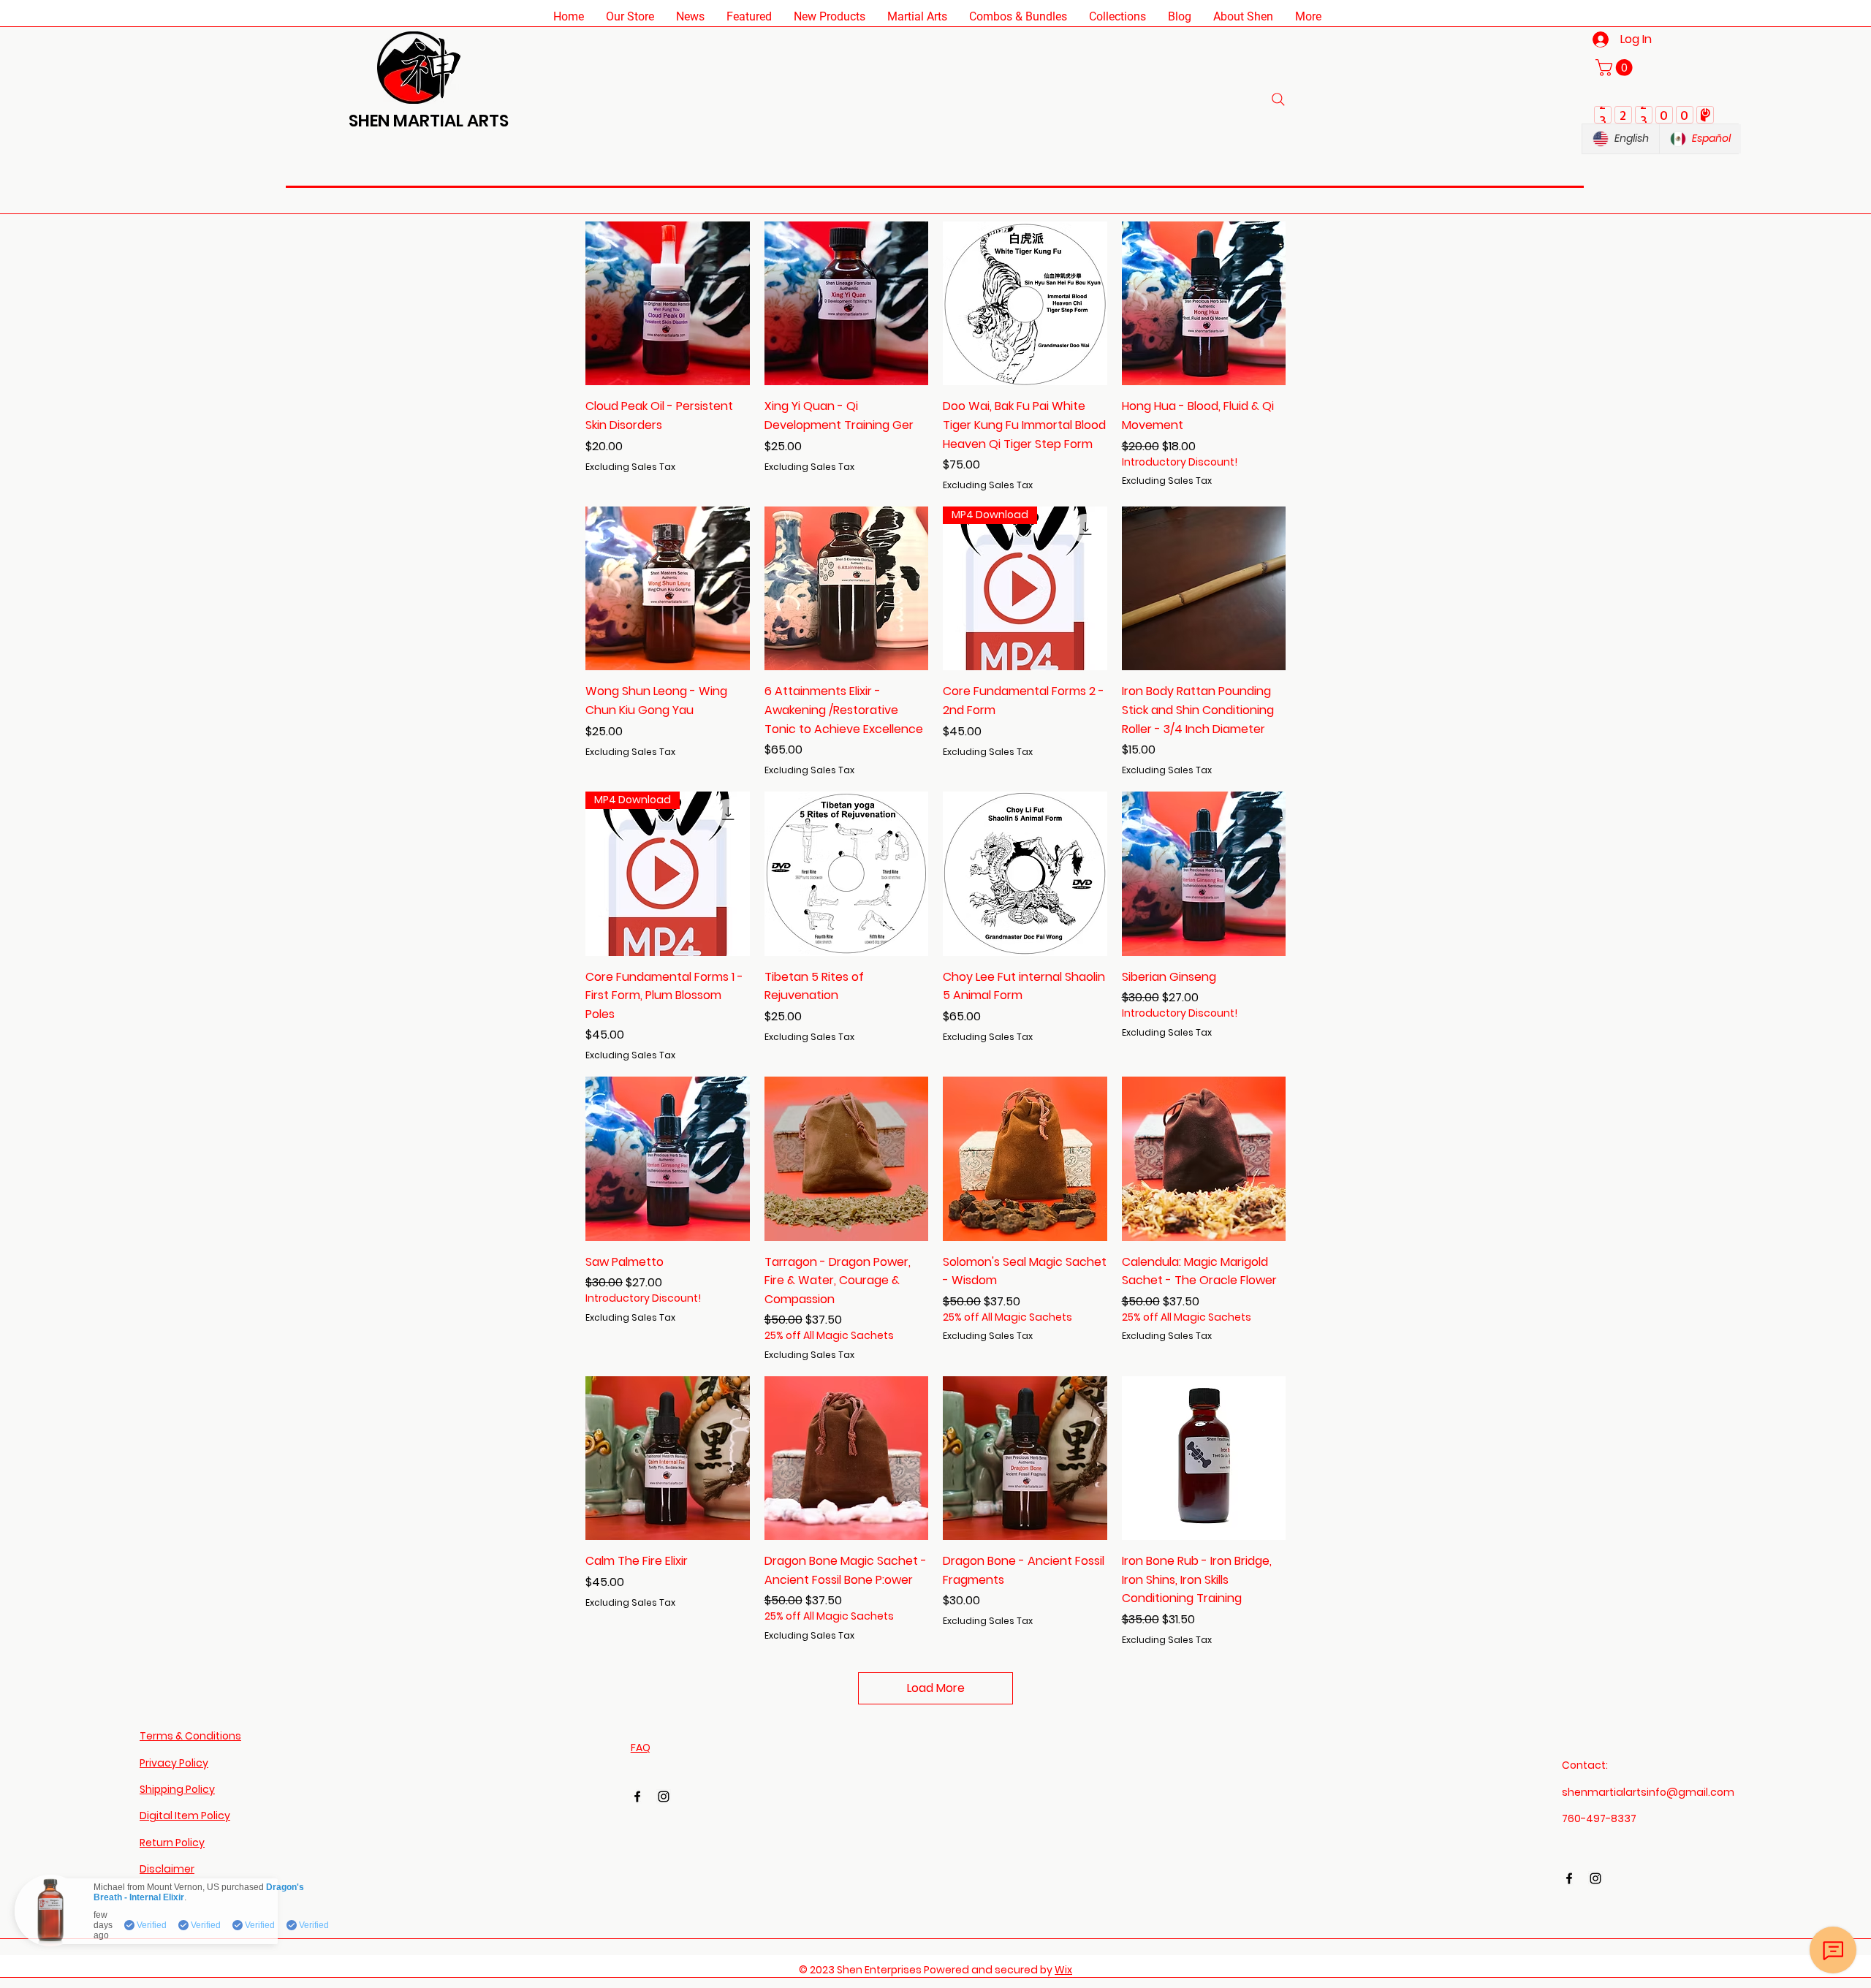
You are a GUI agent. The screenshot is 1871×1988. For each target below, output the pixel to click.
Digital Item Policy (185, 1816)
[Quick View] (668, 304)
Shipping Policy (177, 1789)
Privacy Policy (174, 1763)
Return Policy (172, 1843)
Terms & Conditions (190, 1736)
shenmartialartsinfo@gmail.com (1648, 1792)
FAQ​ (641, 1748)
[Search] (1278, 99)
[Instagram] (664, 1797)
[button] (630, 16)
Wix (1063, 1970)
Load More (936, 1688)
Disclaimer (167, 1869)
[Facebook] (637, 1797)
